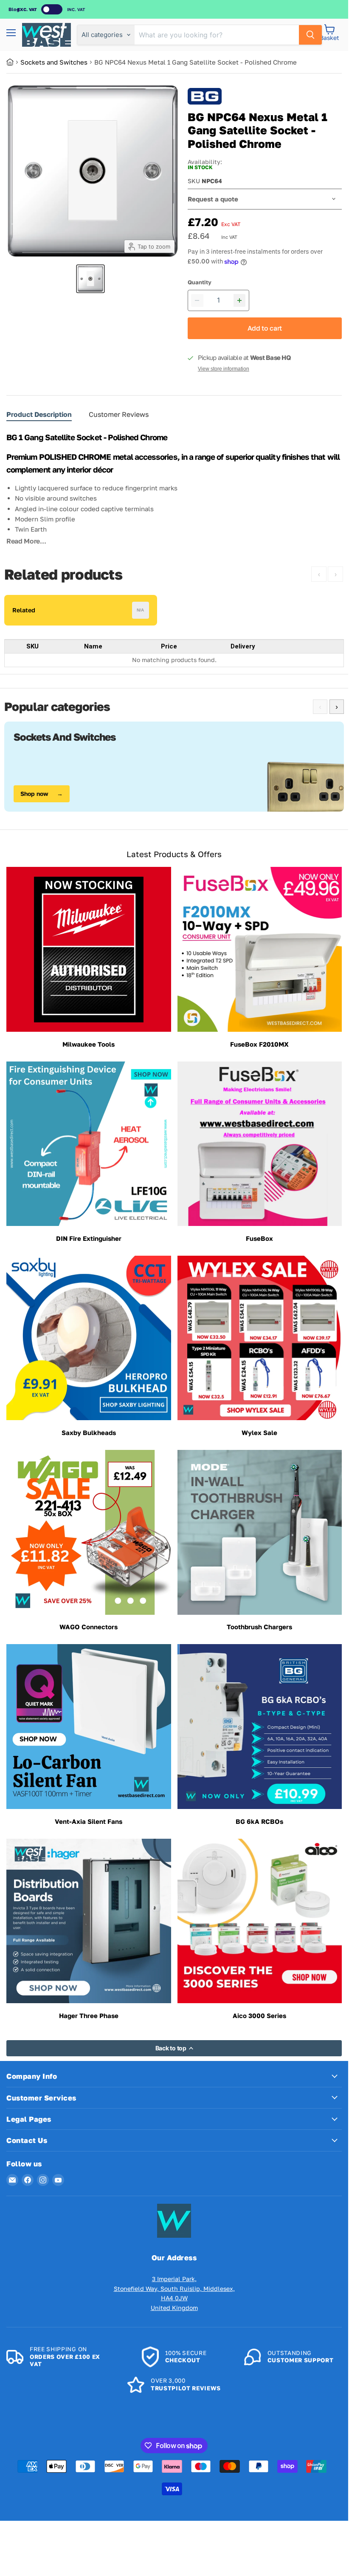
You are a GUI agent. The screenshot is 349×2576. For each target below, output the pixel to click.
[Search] (310, 35)
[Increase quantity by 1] (240, 300)
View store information (224, 369)
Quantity (200, 282)
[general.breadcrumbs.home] (13, 62)
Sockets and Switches (54, 62)
